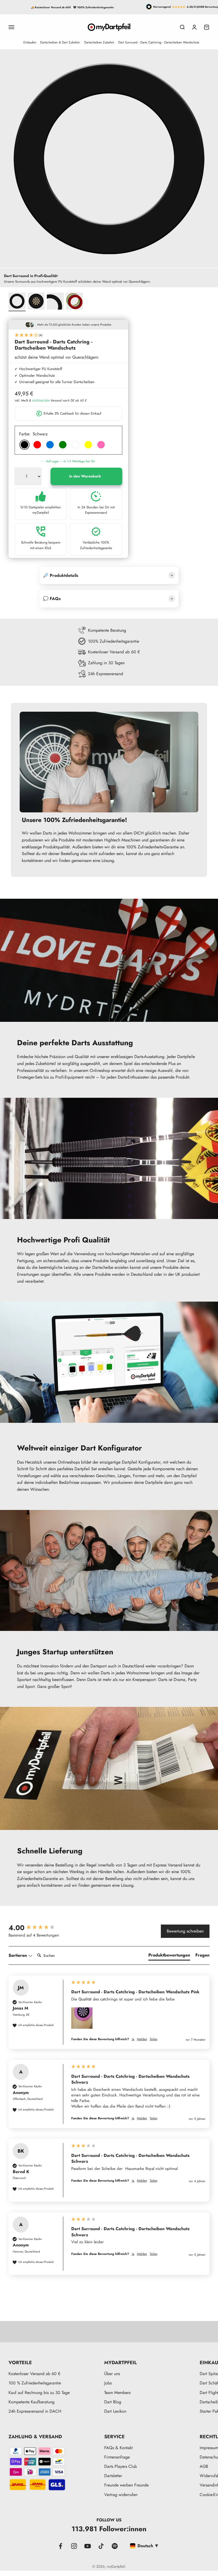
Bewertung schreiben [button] (185, 1931)
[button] (68, 335)
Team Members (117, 2393)
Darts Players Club (121, 2466)
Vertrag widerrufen (121, 2495)
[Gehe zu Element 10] (74, 302)
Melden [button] (142, 2039)
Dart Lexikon (115, 2411)
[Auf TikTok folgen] (101, 2546)
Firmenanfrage (117, 2457)
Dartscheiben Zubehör (99, 42)
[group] (36, 1928)
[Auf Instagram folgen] (74, 2546)
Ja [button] (133, 2039)
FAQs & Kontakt (118, 2448)
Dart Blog (113, 2402)
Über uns (112, 2374)
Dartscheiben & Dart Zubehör (60, 42)
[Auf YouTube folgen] (88, 2546)
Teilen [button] (154, 2039)
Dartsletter (113, 2476)
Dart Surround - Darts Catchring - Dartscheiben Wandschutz (159, 42)
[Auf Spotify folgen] (115, 2546)
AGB (204, 2466)
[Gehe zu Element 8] (36, 302)
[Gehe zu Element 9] (55, 302)
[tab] (169, 1956)
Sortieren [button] (18, 1955)
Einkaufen (30, 42)
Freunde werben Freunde (126, 2485)
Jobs (108, 2383)
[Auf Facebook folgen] (60, 2546)
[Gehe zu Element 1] (17, 302)
